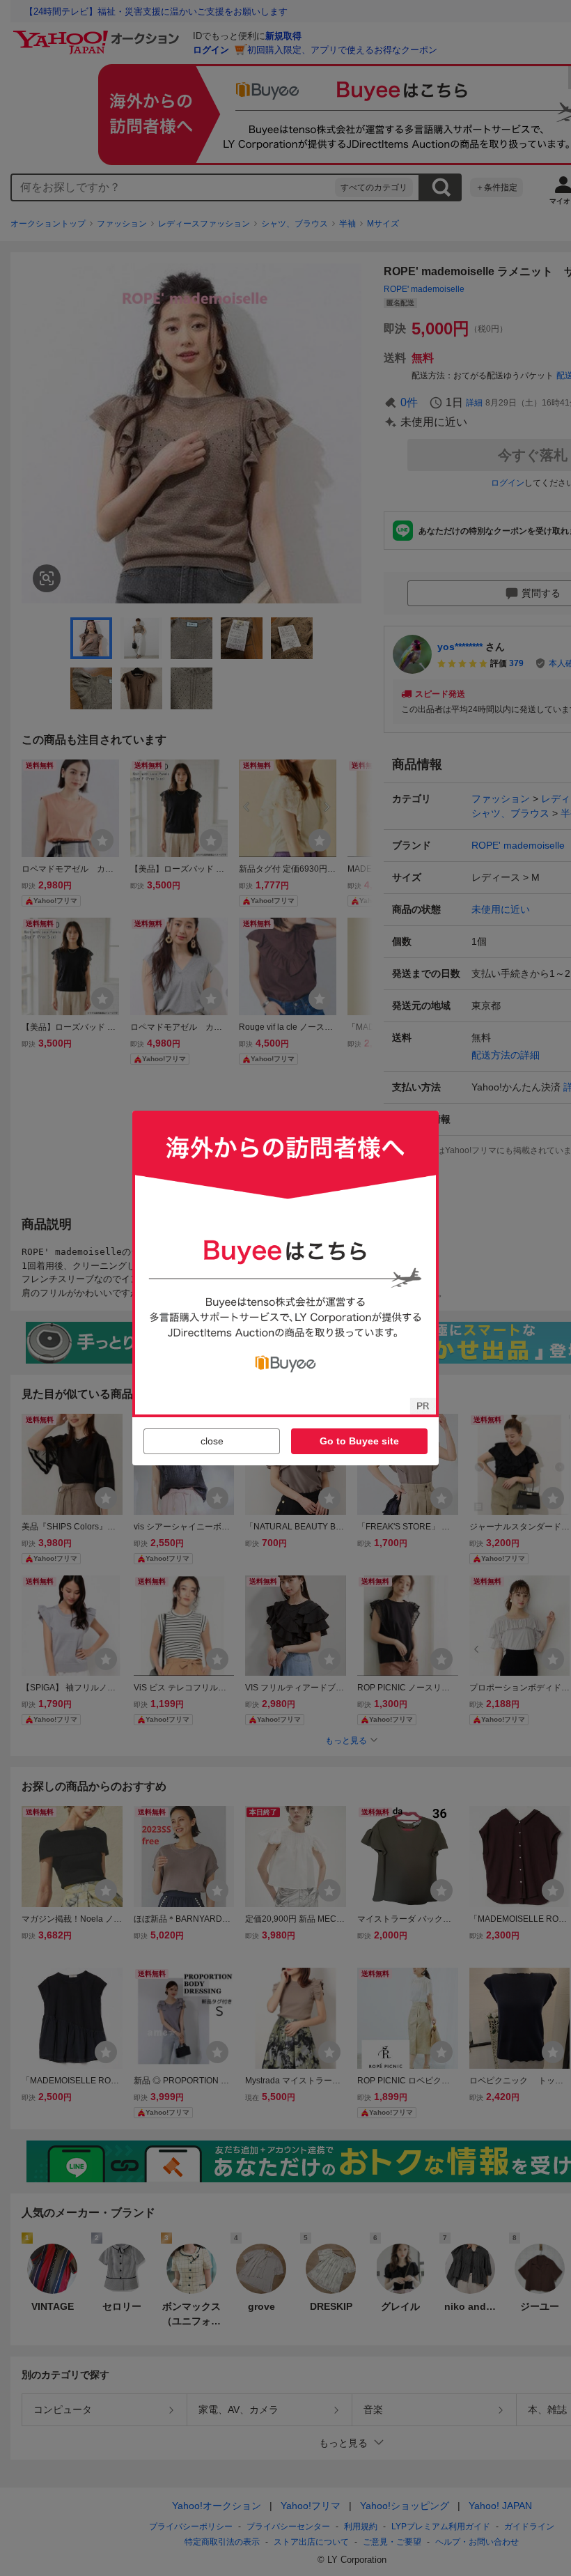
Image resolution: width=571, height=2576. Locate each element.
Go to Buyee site (359, 1441)
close (212, 1441)
